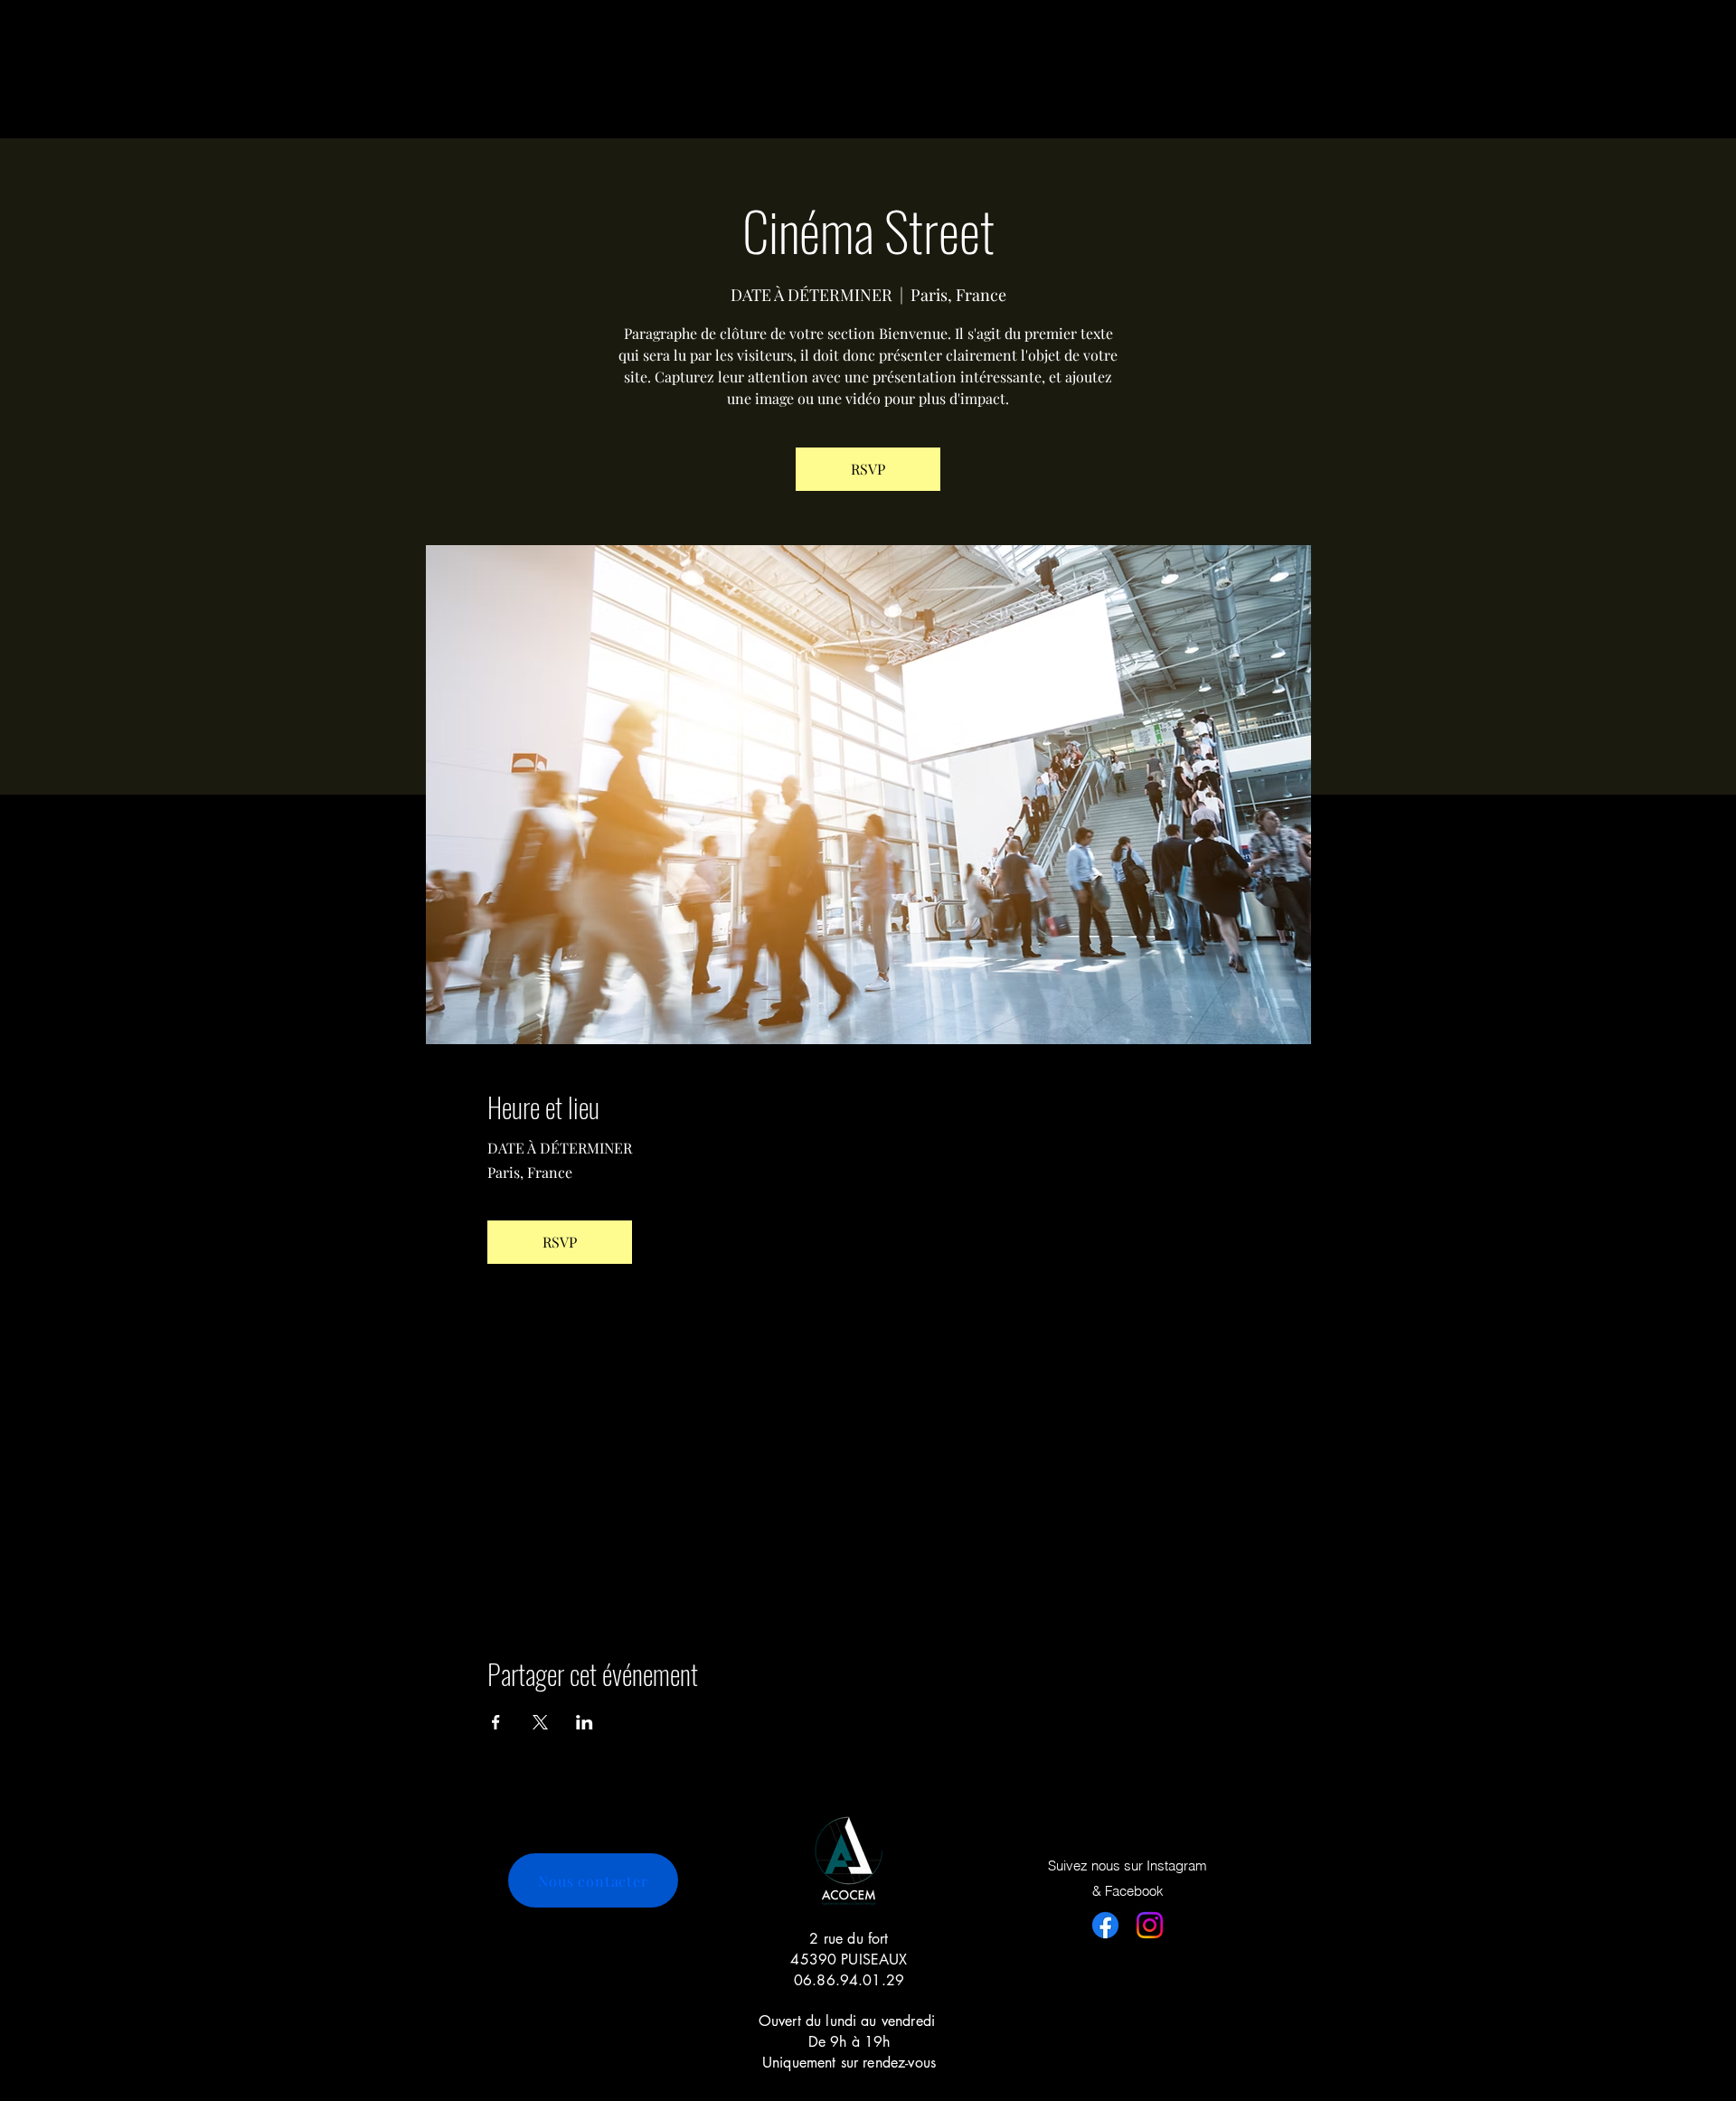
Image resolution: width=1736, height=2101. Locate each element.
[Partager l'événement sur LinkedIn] (585, 1722)
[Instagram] (1150, 1925)
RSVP (868, 469)
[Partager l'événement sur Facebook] (496, 1722)
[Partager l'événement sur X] (540, 1722)
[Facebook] (1105, 1925)
